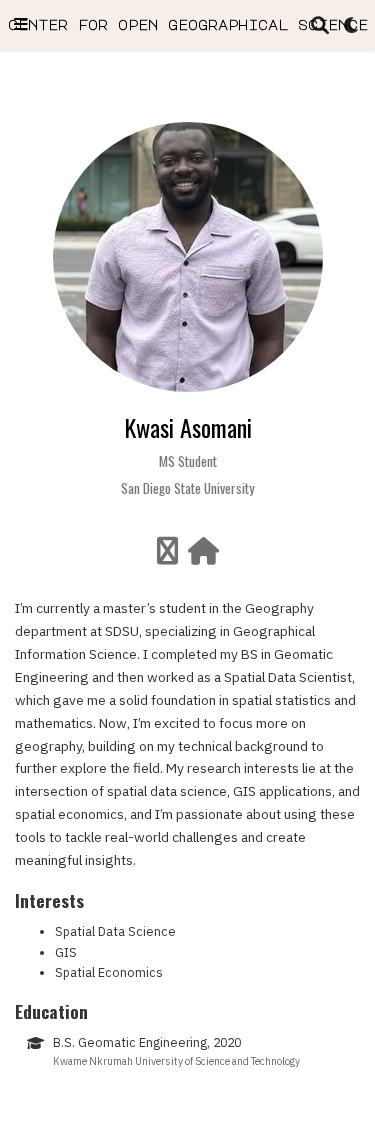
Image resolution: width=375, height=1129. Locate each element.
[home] (203, 556)
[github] (167, 556)
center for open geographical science (188, 24)
